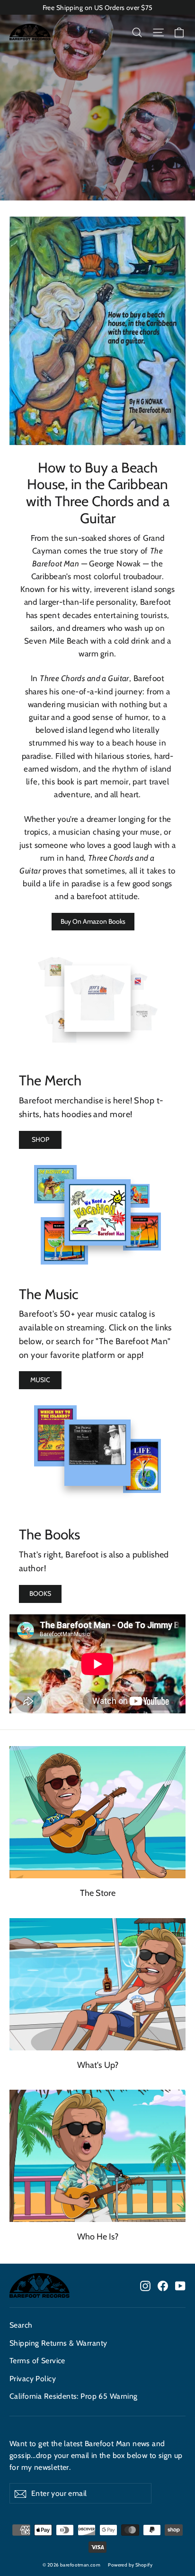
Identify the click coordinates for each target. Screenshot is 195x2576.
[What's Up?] (97, 1984)
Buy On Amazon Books (93, 921)
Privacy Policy (33, 2379)
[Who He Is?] (97, 2156)
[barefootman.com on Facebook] (163, 2285)
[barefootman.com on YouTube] (180, 2285)
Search (21, 2325)
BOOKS (40, 1593)
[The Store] (97, 1812)
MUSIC (40, 1380)
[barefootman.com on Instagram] (145, 2285)
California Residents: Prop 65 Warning (74, 2396)
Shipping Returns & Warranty (58, 2343)
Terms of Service (37, 2361)
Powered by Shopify (130, 2565)
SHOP (40, 1139)
